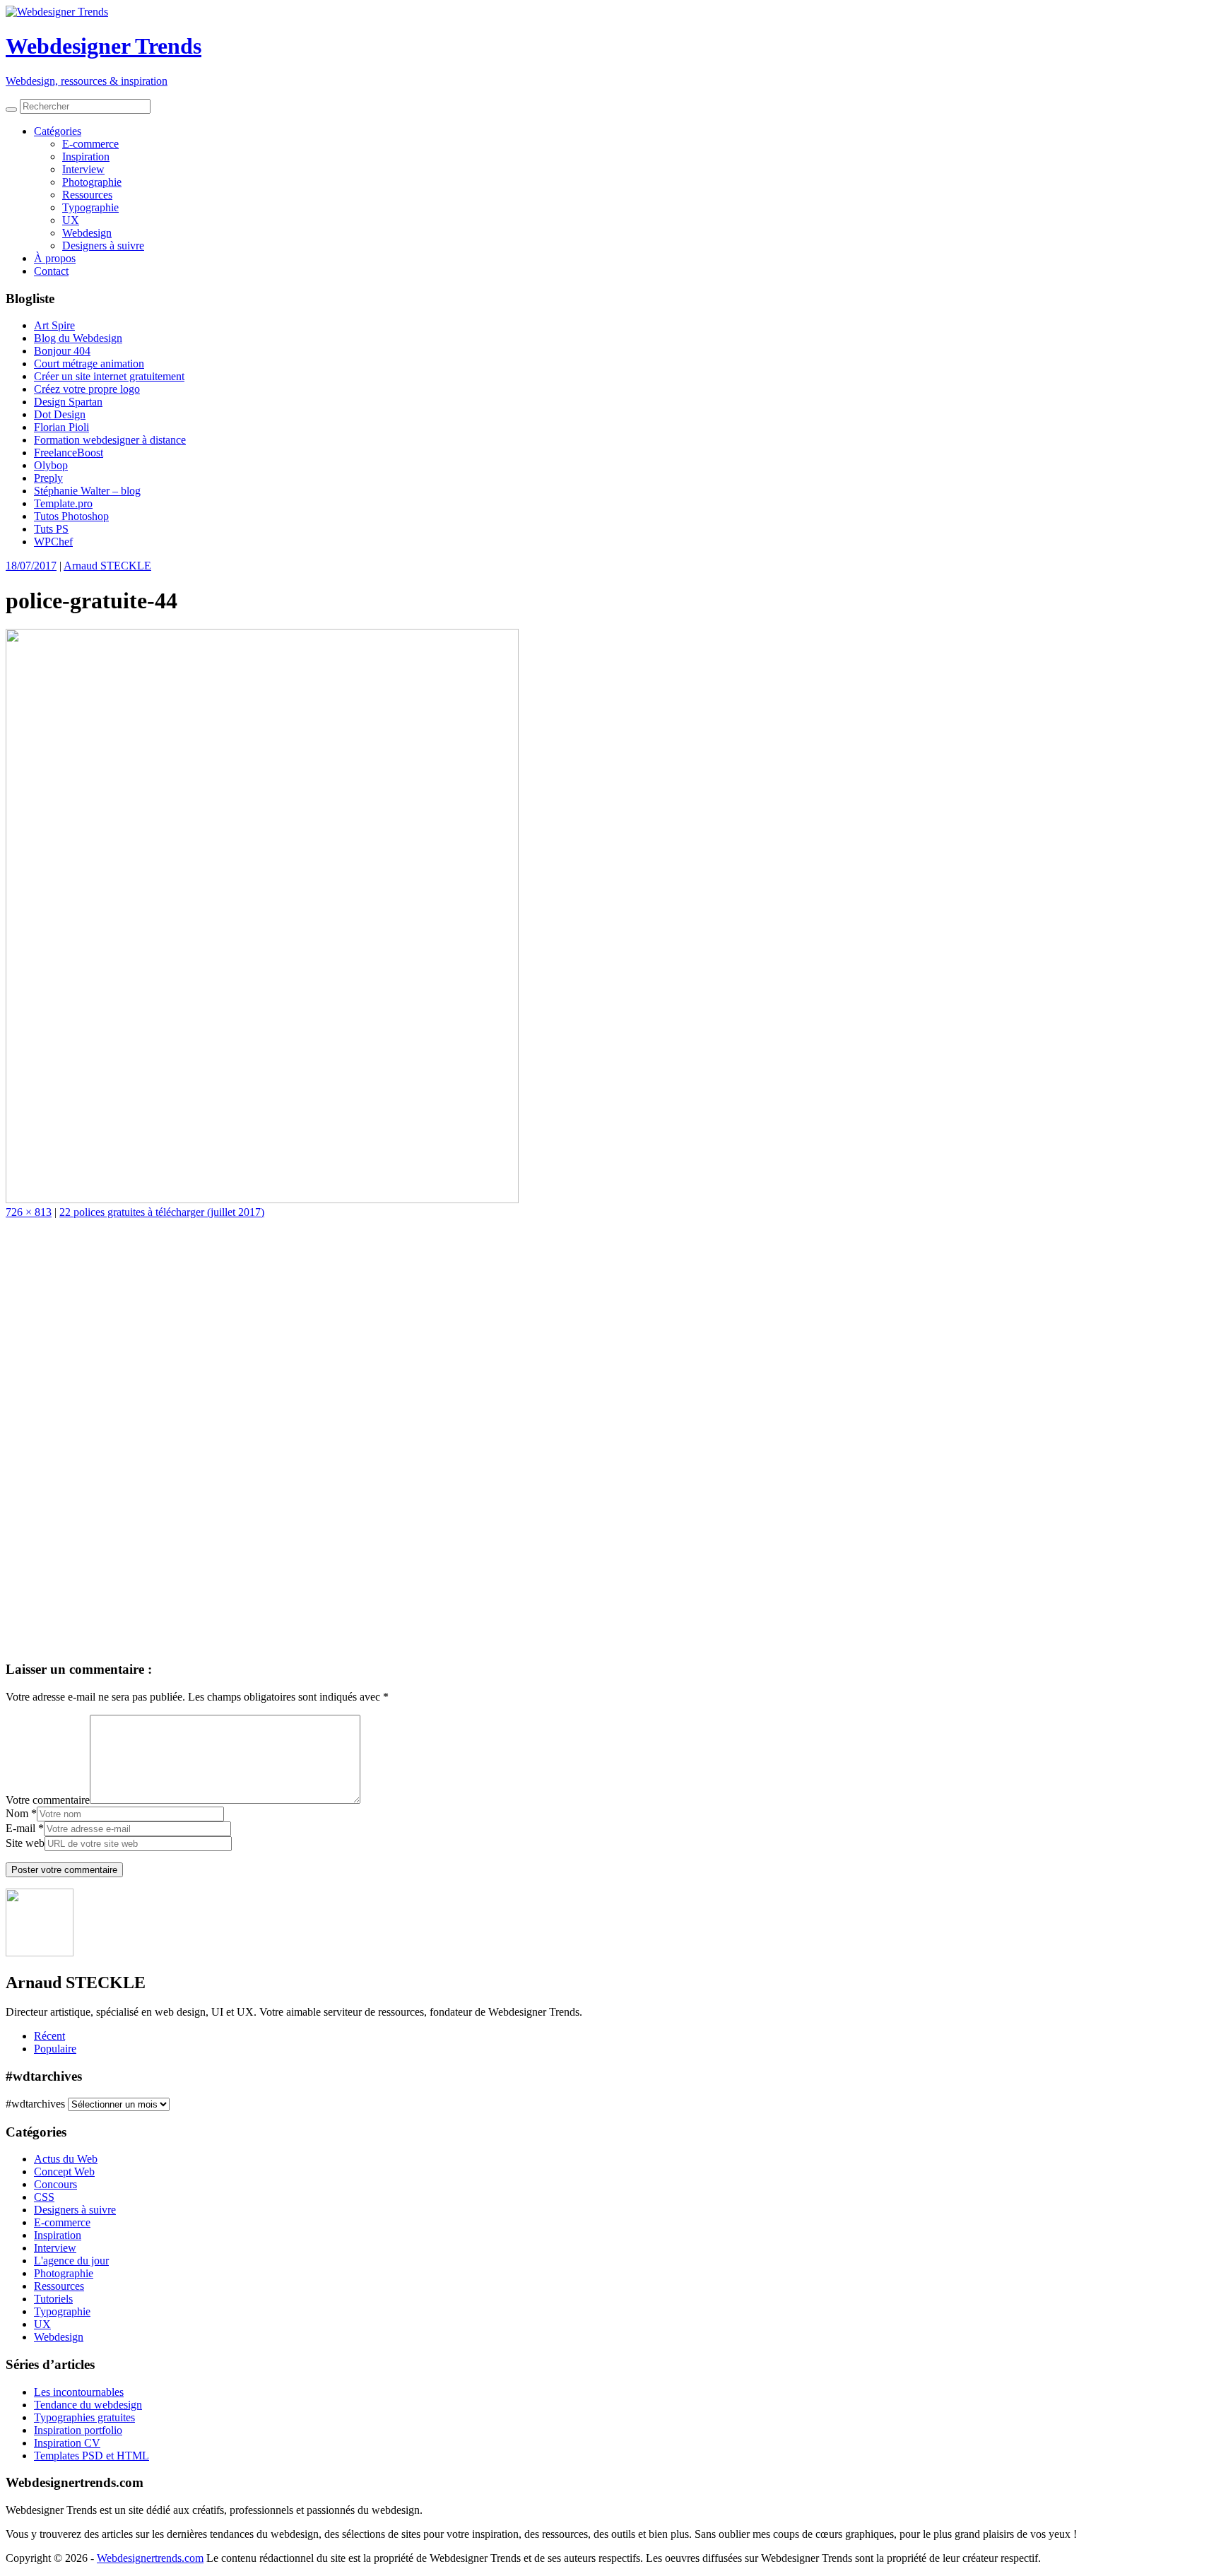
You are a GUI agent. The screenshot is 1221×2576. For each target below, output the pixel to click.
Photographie (92, 182)
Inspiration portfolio (78, 2430)
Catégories (58, 131)
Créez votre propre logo (87, 389)
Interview (83, 169)
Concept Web (64, 2172)
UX (71, 220)
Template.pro (63, 503)
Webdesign (87, 233)
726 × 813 (29, 1212)
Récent (49, 2036)
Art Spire (54, 325)
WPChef (53, 542)
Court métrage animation (89, 364)
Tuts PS (51, 529)
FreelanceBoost (69, 453)
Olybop (51, 465)
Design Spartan (68, 402)
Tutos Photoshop (71, 516)
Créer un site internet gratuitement (109, 376)
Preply (48, 478)
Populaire (55, 2049)
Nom (17, 1813)
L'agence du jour (71, 2261)
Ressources (87, 195)
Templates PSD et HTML (92, 2456)
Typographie (90, 207)
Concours (55, 2184)
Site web (25, 1843)
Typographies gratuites (84, 2417)
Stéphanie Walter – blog (87, 491)
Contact (51, 271)
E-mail (20, 1828)
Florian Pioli (61, 427)
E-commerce (90, 144)
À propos (55, 258)
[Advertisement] (430, 1436)
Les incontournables (79, 2392)
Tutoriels (53, 2299)
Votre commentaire (48, 1800)
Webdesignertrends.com (150, 2558)
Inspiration (86, 156)
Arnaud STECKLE (107, 566)
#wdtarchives (35, 2104)
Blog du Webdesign (78, 338)
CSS (44, 2197)
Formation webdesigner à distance (110, 440)
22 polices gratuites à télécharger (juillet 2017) (162, 1212)
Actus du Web (66, 2159)
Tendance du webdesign (88, 2405)
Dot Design (60, 414)
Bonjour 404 (62, 351)
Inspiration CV (67, 2443)
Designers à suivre (103, 246)
